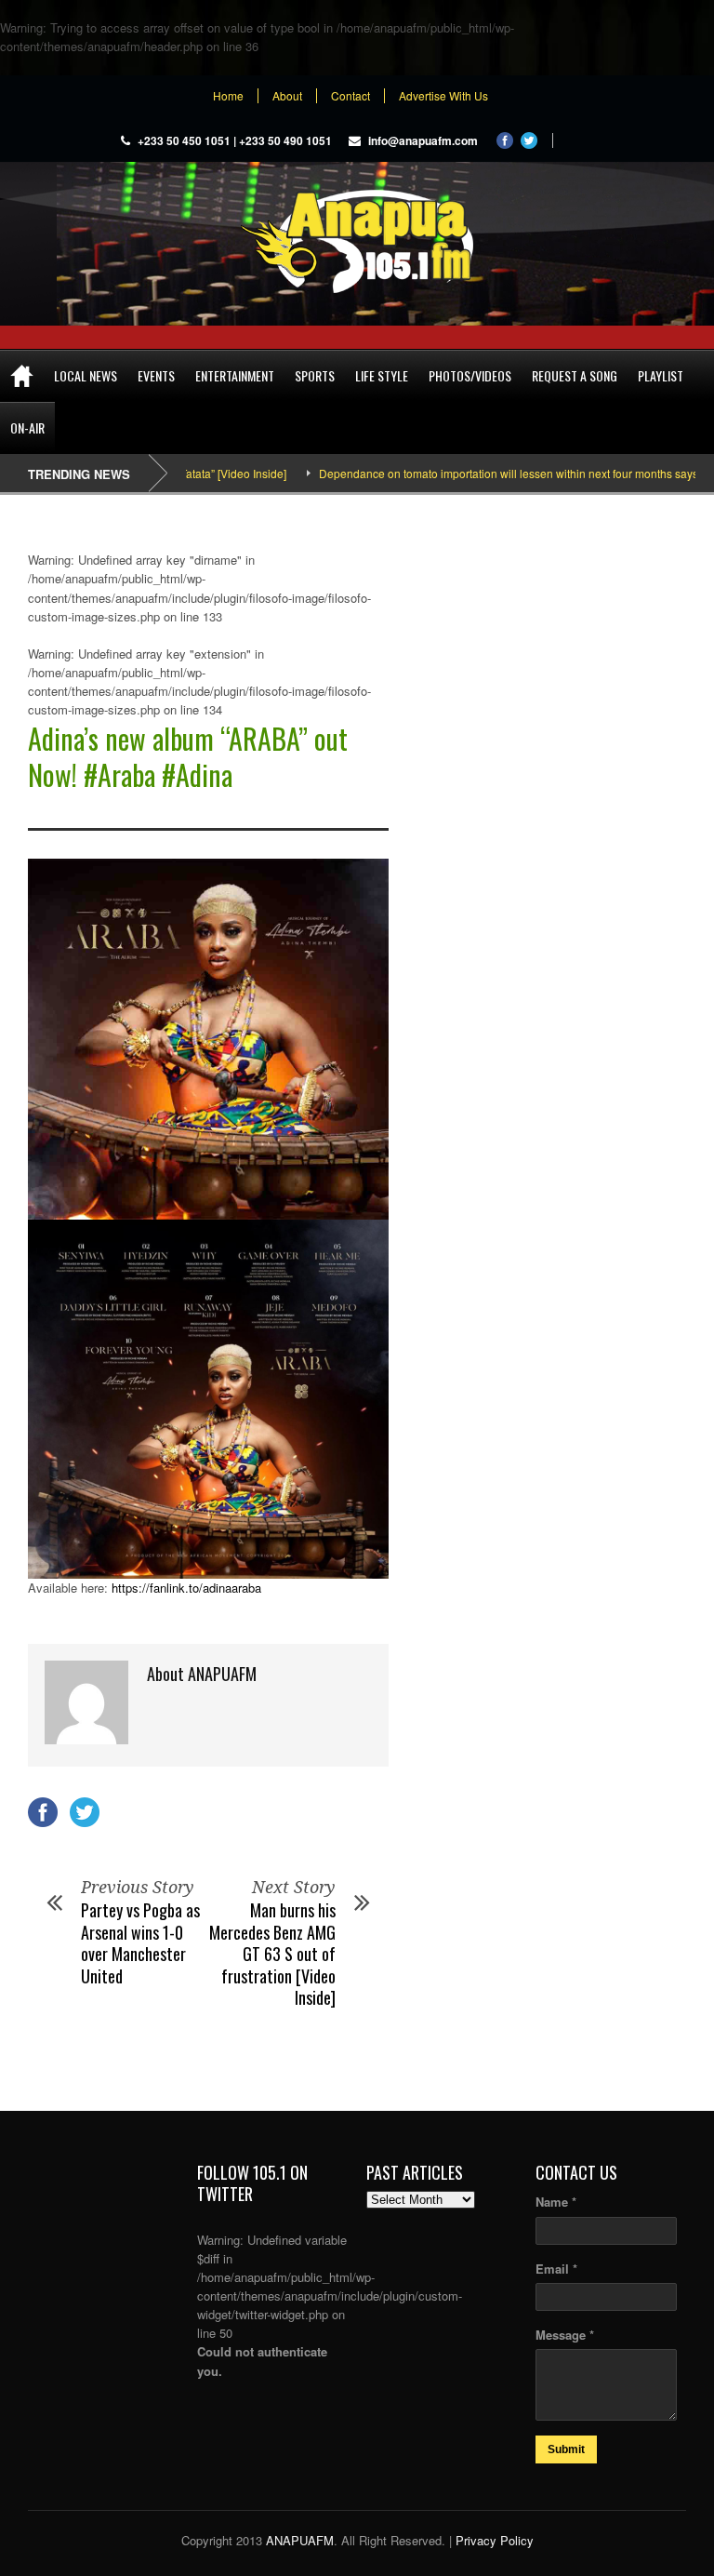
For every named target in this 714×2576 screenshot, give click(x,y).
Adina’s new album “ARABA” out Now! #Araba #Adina (188, 756)
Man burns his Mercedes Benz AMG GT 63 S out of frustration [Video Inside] (272, 1954)
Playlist (661, 375)
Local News (86, 375)
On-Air (27, 427)
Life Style (382, 375)
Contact (350, 96)
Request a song (575, 375)
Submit (566, 2449)
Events (156, 375)
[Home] (22, 376)
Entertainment (235, 375)
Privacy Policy (495, 2540)
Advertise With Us (443, 96)
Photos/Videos (470, 375)
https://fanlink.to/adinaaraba (186, 1588)
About (287, 96)
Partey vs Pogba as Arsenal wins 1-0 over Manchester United (140, 1942)
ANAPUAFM (300, 2540)
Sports (315, 375)
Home (228, 96)
